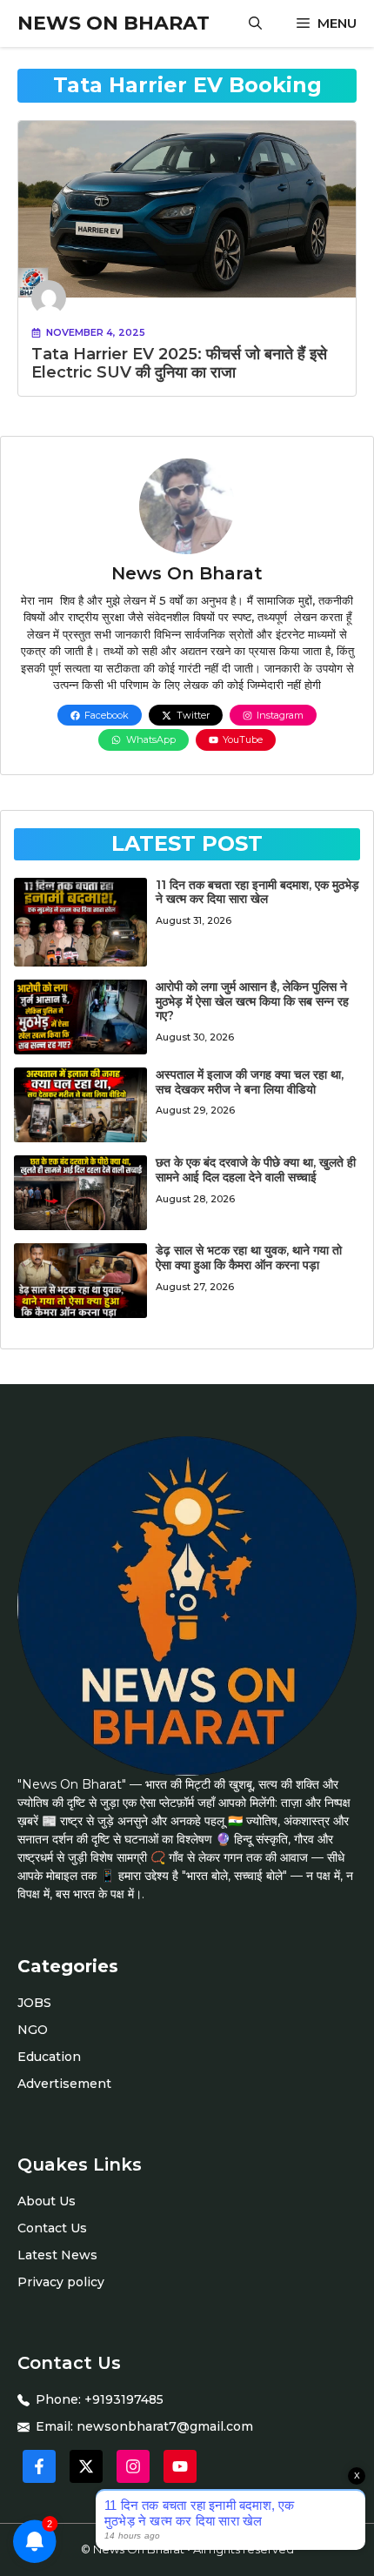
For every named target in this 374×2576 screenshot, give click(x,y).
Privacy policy (61, 2282)
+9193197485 (124, 2399)
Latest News (57, 2255)
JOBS (34, 2003)
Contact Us (52, 2228)
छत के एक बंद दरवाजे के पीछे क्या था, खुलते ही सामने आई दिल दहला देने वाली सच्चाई (256, 1170)
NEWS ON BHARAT (114, 23)
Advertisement (64, 2084)
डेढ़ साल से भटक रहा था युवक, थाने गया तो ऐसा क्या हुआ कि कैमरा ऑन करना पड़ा (249, 1258)
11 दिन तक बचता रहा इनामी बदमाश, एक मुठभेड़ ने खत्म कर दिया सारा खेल (257, 892)
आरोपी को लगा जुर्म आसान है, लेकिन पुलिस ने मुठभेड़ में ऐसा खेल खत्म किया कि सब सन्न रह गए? (252, 1001)
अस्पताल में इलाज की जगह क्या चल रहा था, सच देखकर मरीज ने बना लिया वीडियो (250, 1082)
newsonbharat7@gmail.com (165, 2426)
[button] (255, 23)
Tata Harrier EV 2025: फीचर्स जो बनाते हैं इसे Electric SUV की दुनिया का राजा (179, 364)
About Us (47, 2201)
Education (49, 2057)
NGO (33, 2030)
